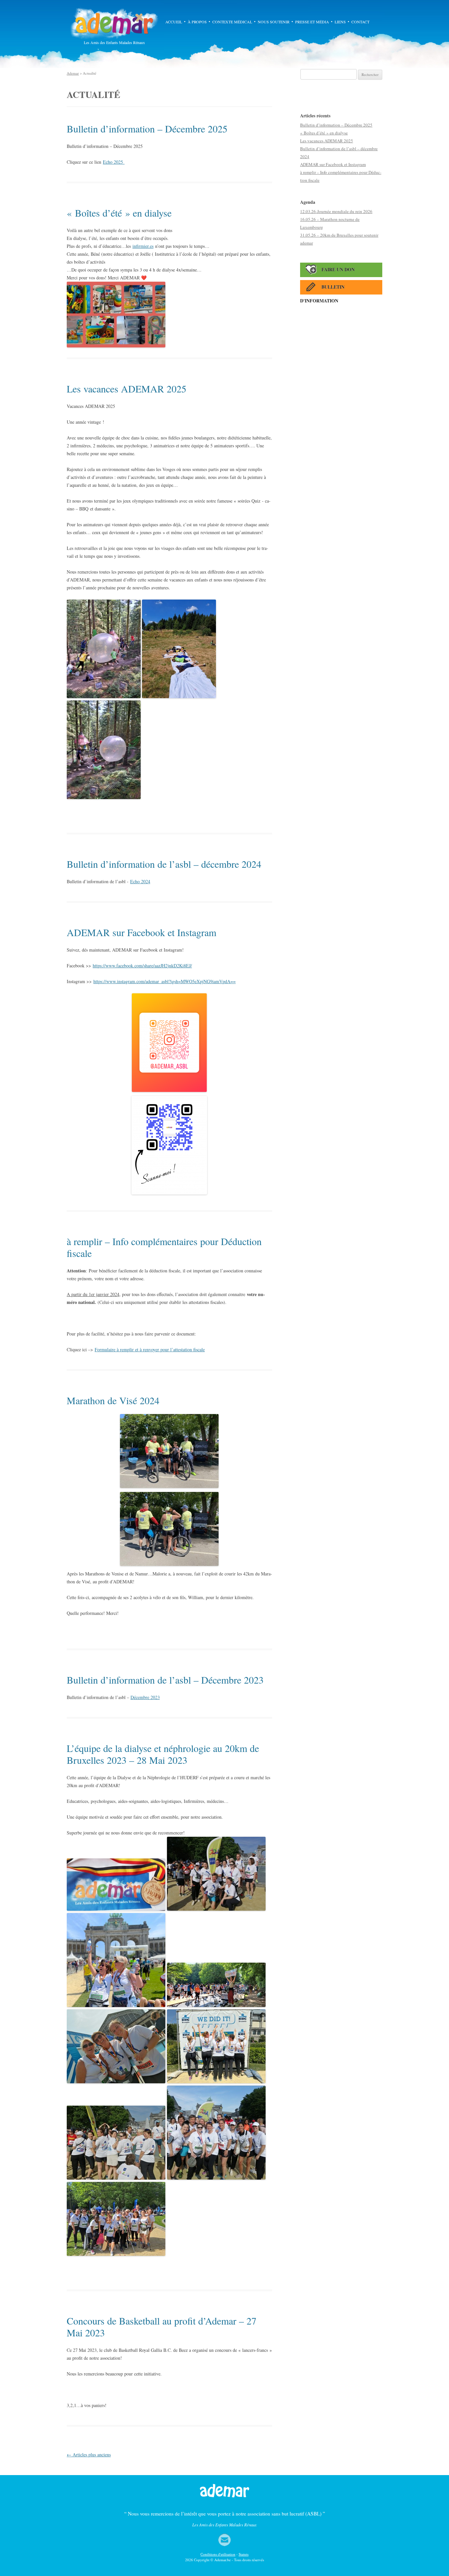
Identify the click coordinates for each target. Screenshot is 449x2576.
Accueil (174, 22)
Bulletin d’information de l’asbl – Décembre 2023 (165, 1680)
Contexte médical (232, 22)
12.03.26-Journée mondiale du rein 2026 (336, 211)
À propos (197, 22)
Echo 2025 (114, 162)
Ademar (114, 23)
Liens (340, 22)
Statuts (244, 2554)
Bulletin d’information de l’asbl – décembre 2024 (164, 864)
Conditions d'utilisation (218, 2554)
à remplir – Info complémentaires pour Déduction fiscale (164, 1247)
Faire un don (338, 269)
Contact (360, 22)
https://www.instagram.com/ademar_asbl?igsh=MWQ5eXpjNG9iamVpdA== (165, 981)
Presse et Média (312, 22)
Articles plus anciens (89, 2455)
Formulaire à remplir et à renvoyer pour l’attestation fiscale (150, 1349)
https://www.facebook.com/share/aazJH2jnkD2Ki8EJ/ (142, 966)
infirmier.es (143, 246)
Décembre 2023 (145, 1697)
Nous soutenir (274, 22)
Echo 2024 (140, 881)
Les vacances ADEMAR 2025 (127, 389)
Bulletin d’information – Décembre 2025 (147, 129)
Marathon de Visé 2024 (113, 1400)
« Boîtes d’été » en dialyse (119, 213)
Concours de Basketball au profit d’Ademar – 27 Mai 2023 (162, 2327)
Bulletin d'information (322, 289)
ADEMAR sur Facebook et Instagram (142, 932)
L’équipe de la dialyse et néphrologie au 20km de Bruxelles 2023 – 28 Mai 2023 (163, 1754)
